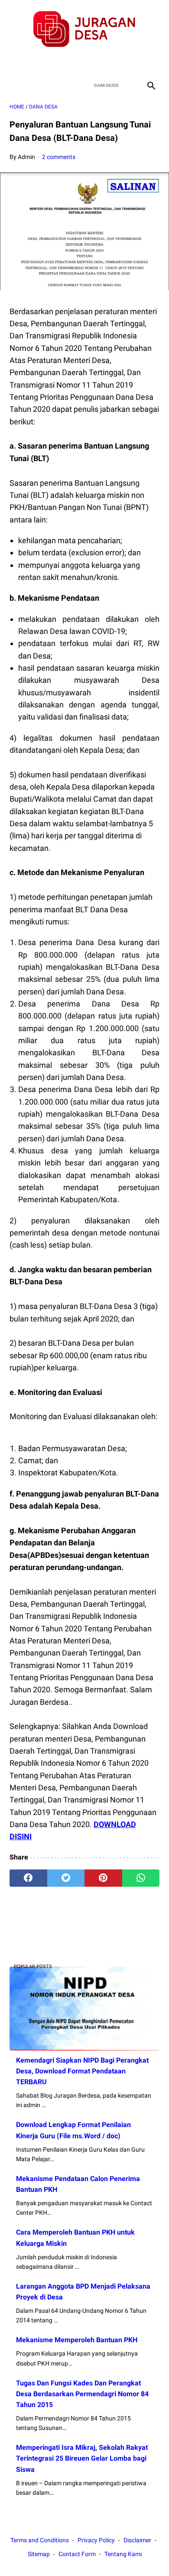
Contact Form (77, 2554)
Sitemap (39, 2554)
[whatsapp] (141, 1878)
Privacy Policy (96, 2540)
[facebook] (54, 63)
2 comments (59, 157)
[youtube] (95, 63)
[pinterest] (103, 1878)
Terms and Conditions (40, 2540)
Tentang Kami (123, 2554)
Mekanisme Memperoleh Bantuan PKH (77, 2340)
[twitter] (74, 63)
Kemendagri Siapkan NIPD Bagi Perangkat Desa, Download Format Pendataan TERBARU (82, 2071)
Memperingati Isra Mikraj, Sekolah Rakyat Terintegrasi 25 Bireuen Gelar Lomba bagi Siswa (82, 2458)
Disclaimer (137, 2540)
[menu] (15, 85)
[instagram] (115, 63)
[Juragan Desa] (84, 29)
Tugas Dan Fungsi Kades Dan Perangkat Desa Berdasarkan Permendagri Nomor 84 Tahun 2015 (82, 2394)
